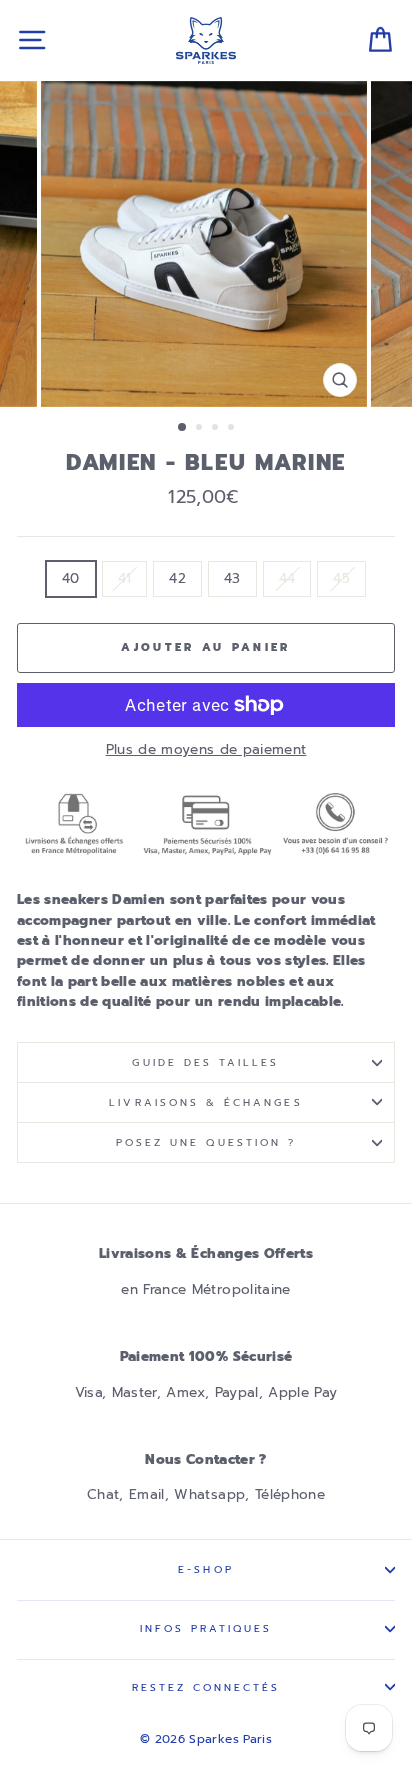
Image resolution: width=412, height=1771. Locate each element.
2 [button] (201, 429)
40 (71, 578)
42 (177, 578)
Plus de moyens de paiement (206, 750)
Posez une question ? (206, 1142)
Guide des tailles (205, 1062)
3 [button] (217, 429)
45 (341, 578)
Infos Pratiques (206, 1628)
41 (125, 578)
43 (232, 578)
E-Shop (205, 1569)
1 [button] (183, 428)
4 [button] (233, 429)
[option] (206, 244)
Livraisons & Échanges (205, 1102)
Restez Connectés (206, 1687)
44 (287, 578)
